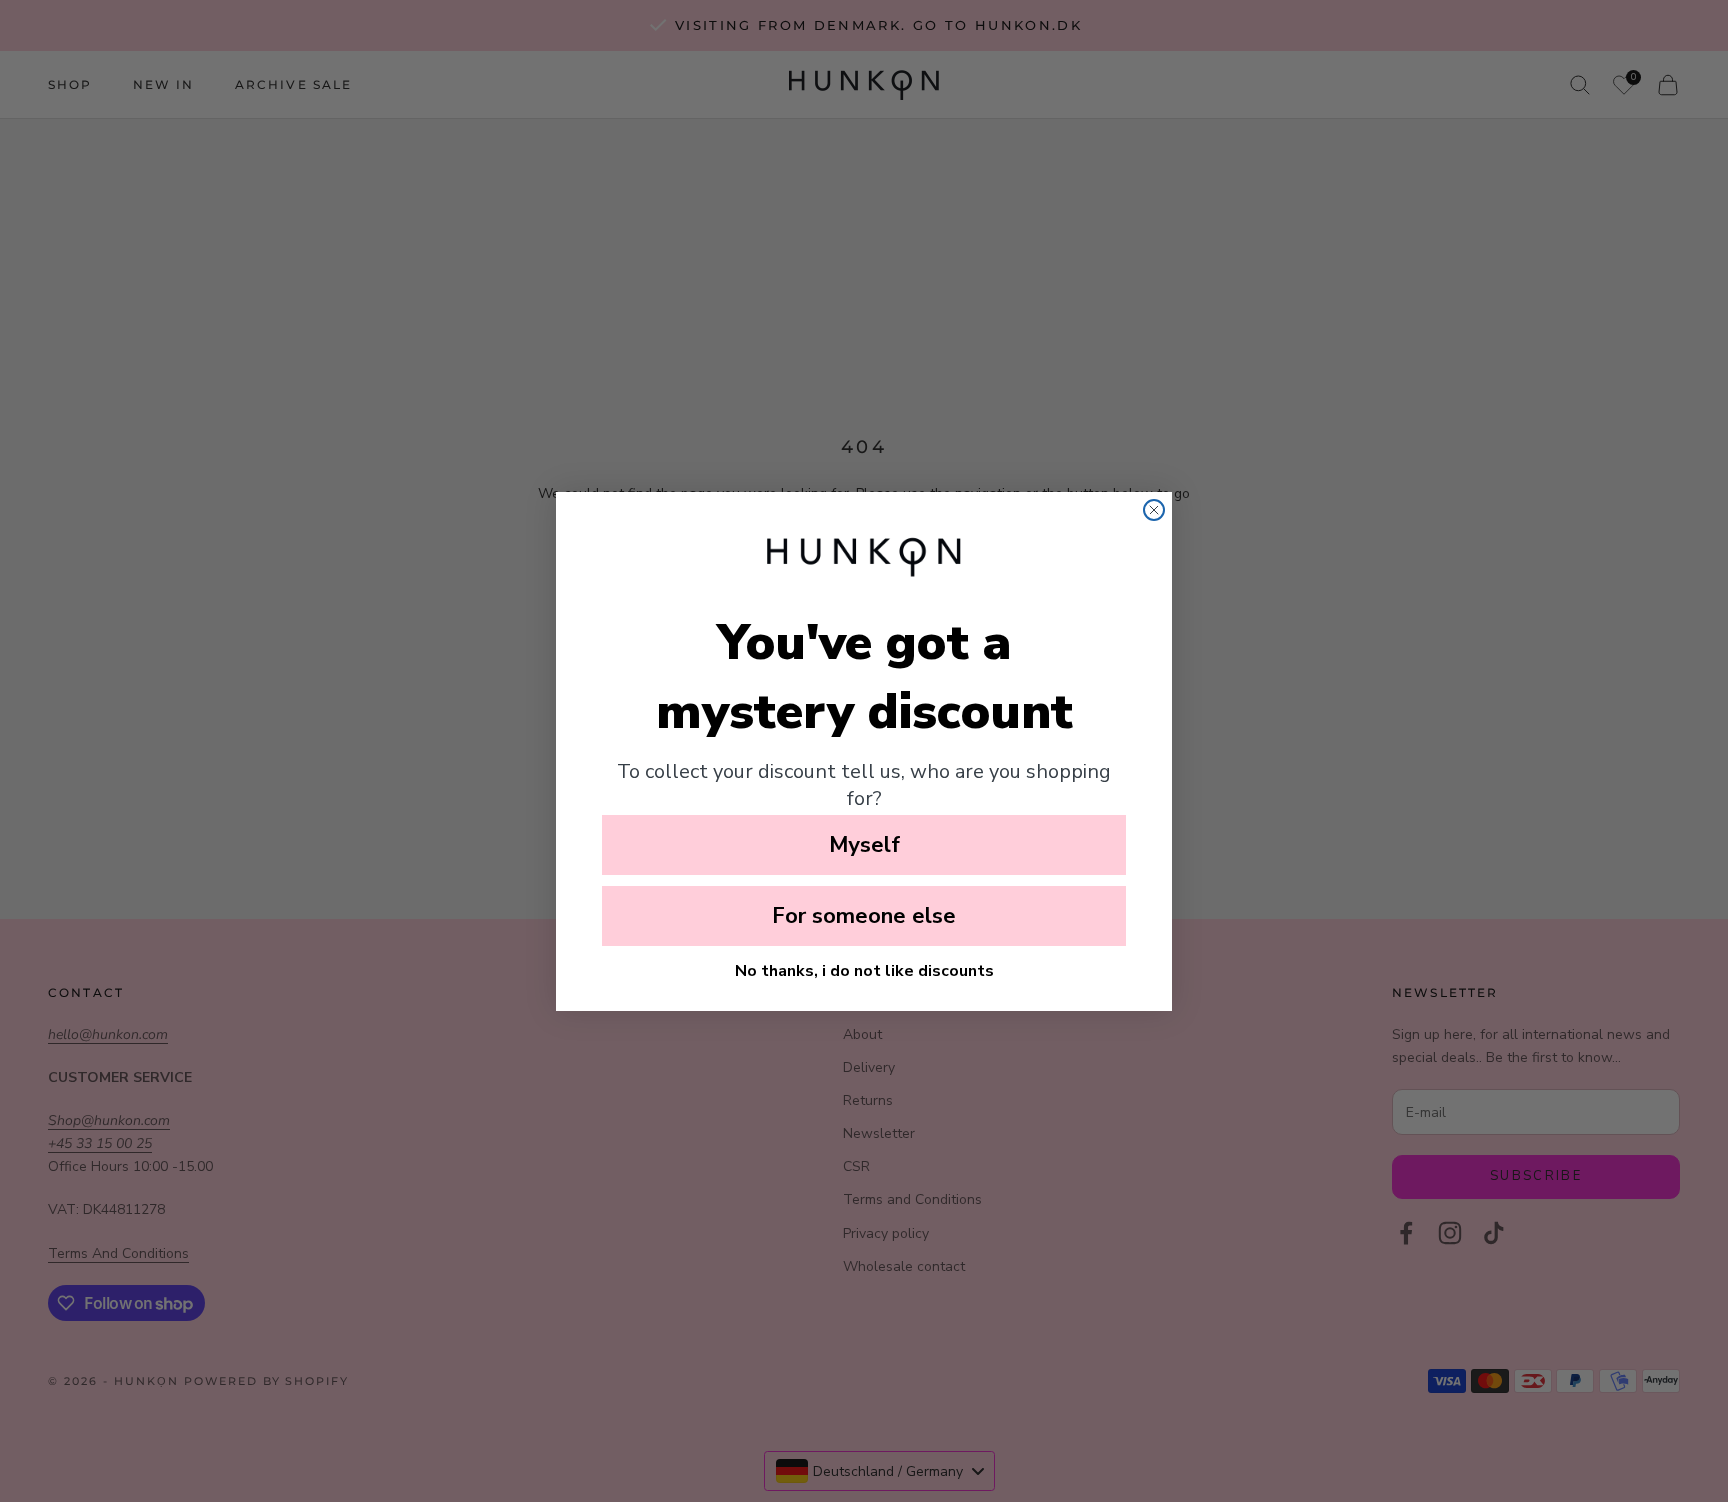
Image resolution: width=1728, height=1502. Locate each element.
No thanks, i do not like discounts (864, 971)
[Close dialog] (1154, 510)
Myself (864, 845)
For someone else (864, 916)
